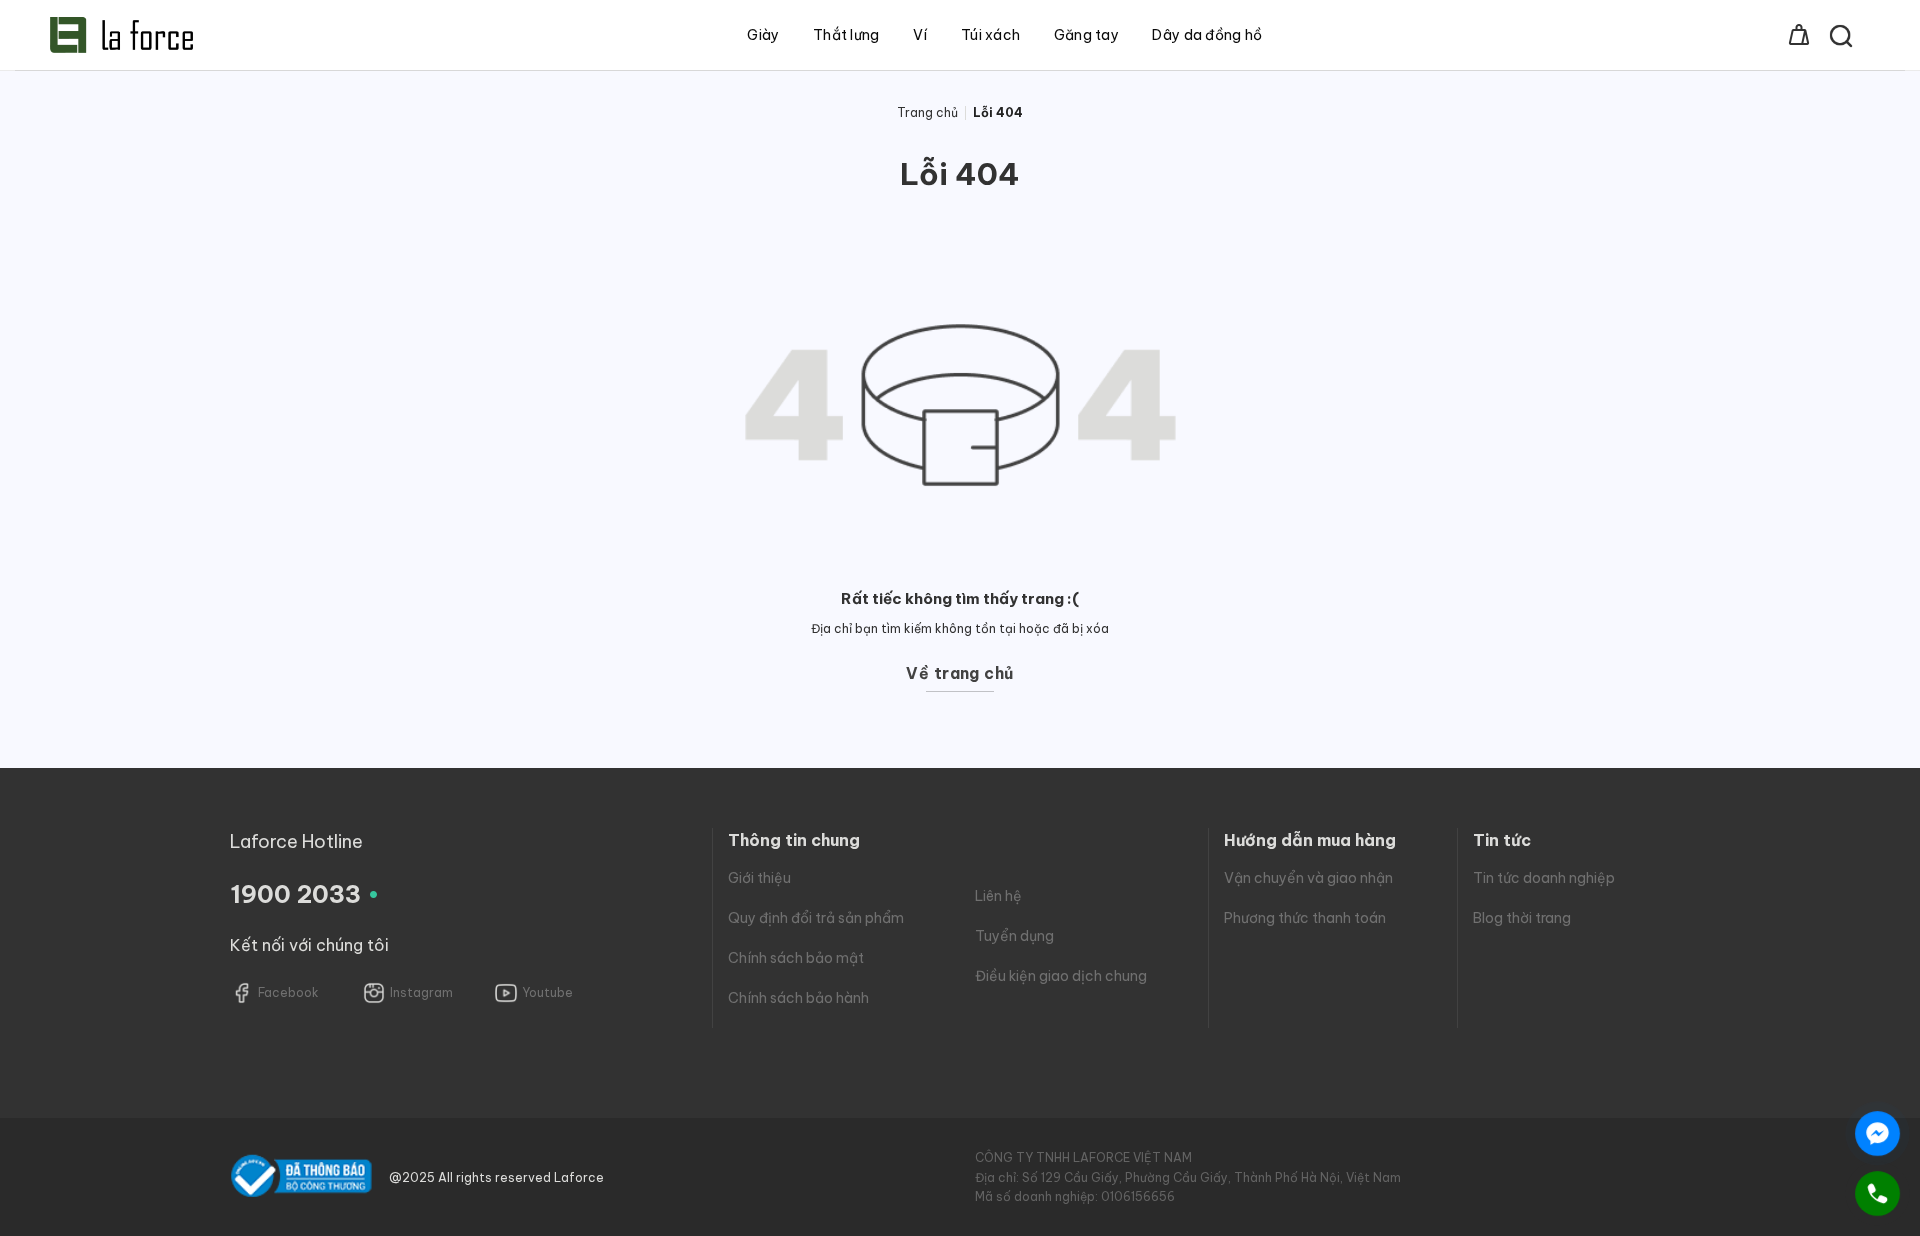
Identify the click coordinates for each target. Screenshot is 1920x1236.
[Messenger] (1877, 1133)
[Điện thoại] (1877, 1193)
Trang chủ (927, 112)
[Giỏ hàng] (1799, 35)
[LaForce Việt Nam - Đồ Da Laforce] (121, 35)
